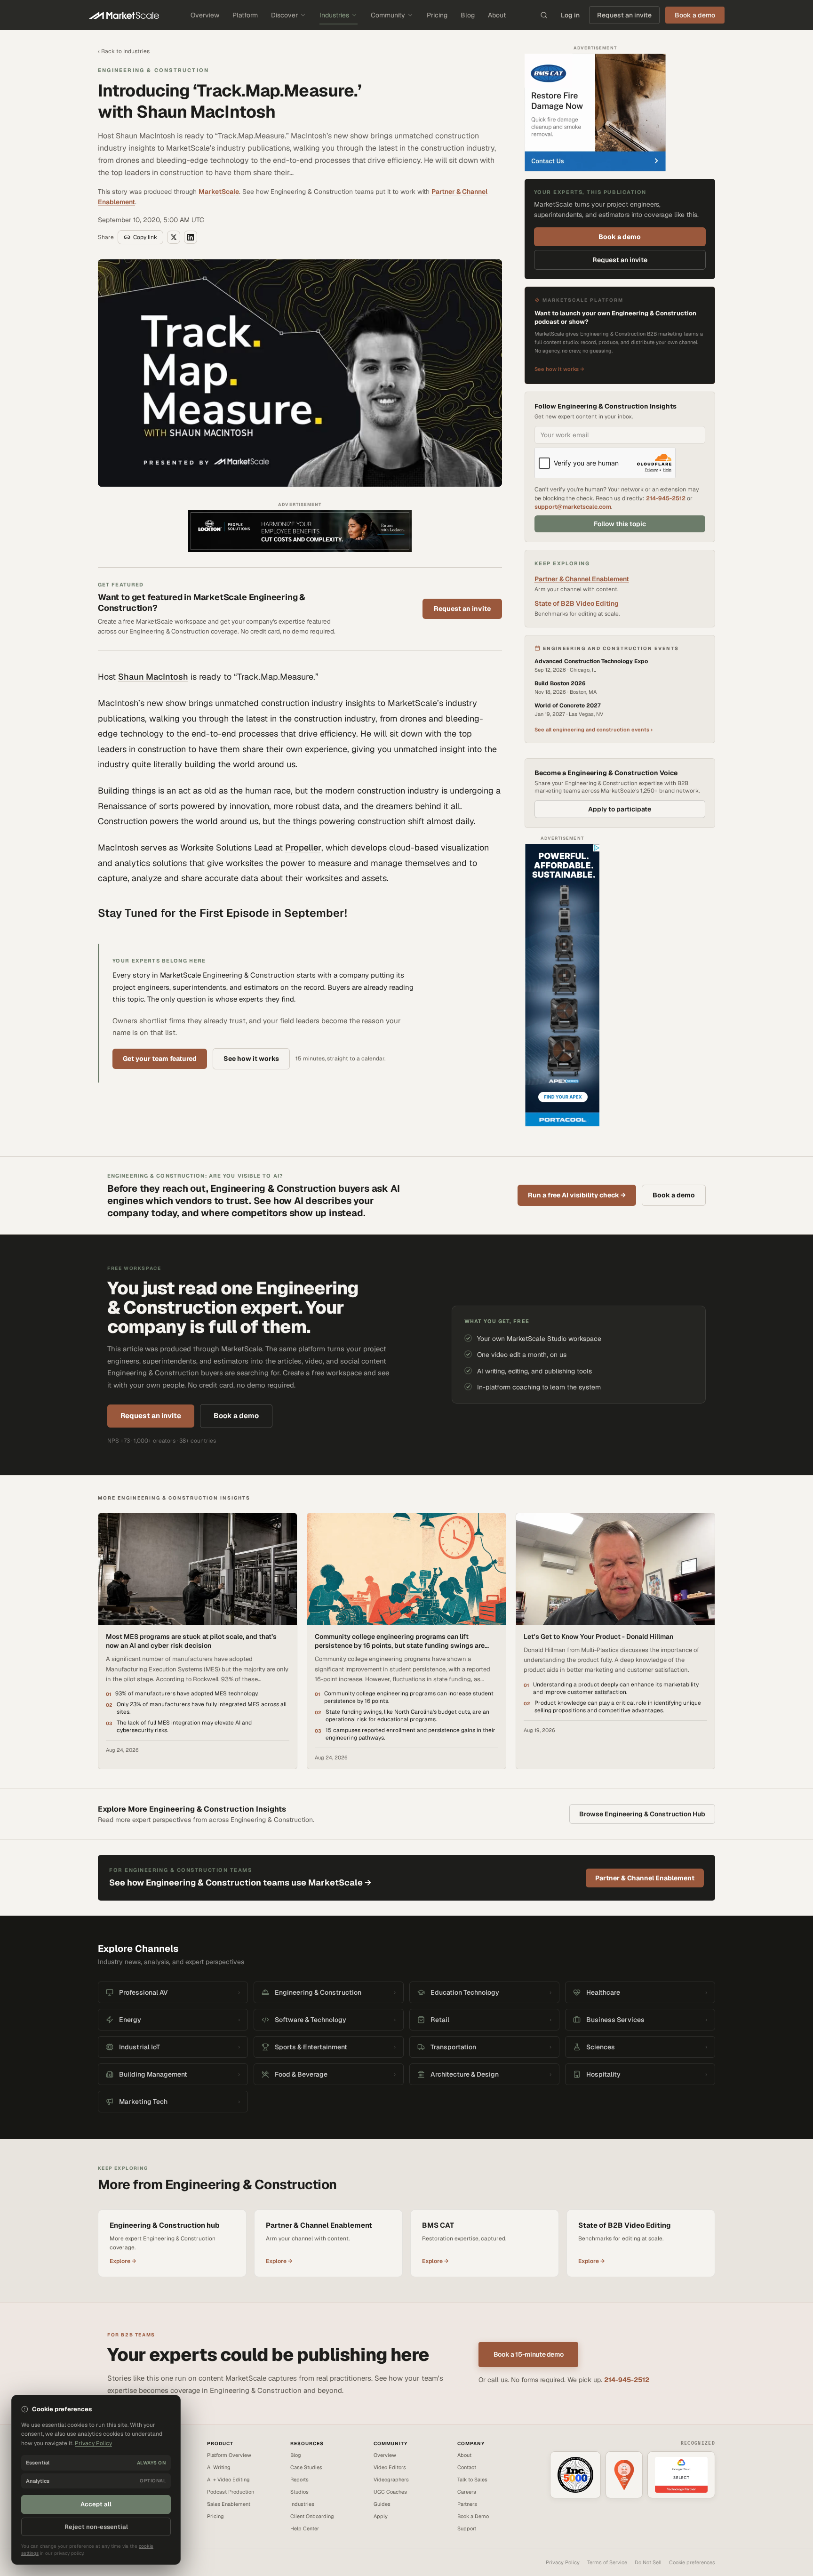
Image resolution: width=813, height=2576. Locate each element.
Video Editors (390, 2467)
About (497, 15)
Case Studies (306, 2467)
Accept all (96, 2504)
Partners (467, 2504)
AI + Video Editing (228, 2480)
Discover (284, 15)
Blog (468, 15)
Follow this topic (620, 524)
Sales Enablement (229, 2504)
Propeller (303, 847)
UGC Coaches (390, 2492)
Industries (334, 15)
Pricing (437, 15)
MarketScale (219, 192)
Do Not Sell (648, 2562)
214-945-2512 (666, 498)
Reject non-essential (96, 2527)
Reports (299, 2480)
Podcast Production (231, 2492)
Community (388, 15)
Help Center (305, 2528)
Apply (381, 2516)
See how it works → (559, 369)
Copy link (145, 237)
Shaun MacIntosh (153, 677)
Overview (205, 15)
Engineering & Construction (153, 70)
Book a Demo (473, 2516)
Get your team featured (160, 1059)
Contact (467, 2467)
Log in (570, 15)
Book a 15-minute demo (529, 2354)
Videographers (391, 2480)
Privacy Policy (563, 2562)
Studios (299, 2492)
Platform (245, 15)
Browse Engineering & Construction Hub (642, 1814)
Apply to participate (620, 809)
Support (467, 2528)
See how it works (251, 1059)
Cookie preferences (692, 2562)
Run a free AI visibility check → (577, 1195)
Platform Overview (229, 2455)
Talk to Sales (472, 2480)
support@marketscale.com (573, 507)
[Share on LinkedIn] (191, 237)
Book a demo (620, 237)
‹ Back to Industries (124, 51)
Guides (382, 2504)
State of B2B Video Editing (577, 603)
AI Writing (219, 2467)
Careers (467, 2492)
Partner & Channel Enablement (582, 579)
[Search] (544, 15)
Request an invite (624, 15)
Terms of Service (607, 2562)
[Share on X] (174, 237)
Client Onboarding (312, 2516)
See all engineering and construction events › (594, 730)
